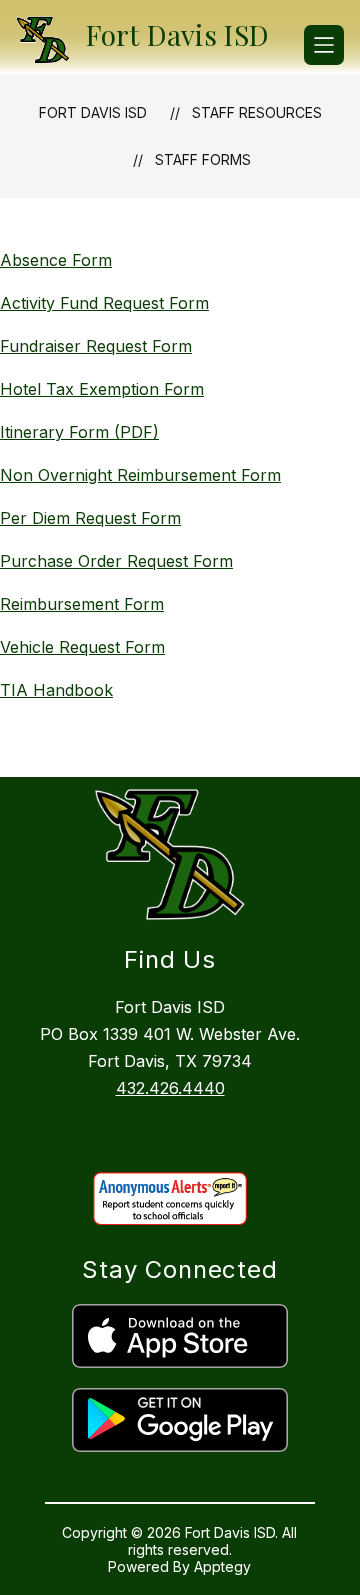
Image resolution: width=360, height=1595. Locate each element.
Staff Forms (203, 159)
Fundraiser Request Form (96, 346)
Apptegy (222, 1566)
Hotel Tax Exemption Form (102, 389)
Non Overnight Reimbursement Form (140, 475)
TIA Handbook (56, 690)
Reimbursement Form (82, 604)
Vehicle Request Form (82, 647)
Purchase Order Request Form (116, 561)
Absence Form (56, 260)
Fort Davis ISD (93, 112)
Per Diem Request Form (90, 518)
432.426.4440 (170, 1088)
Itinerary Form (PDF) (79, 432)
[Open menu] (324, 45)
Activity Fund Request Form (104, 303)
